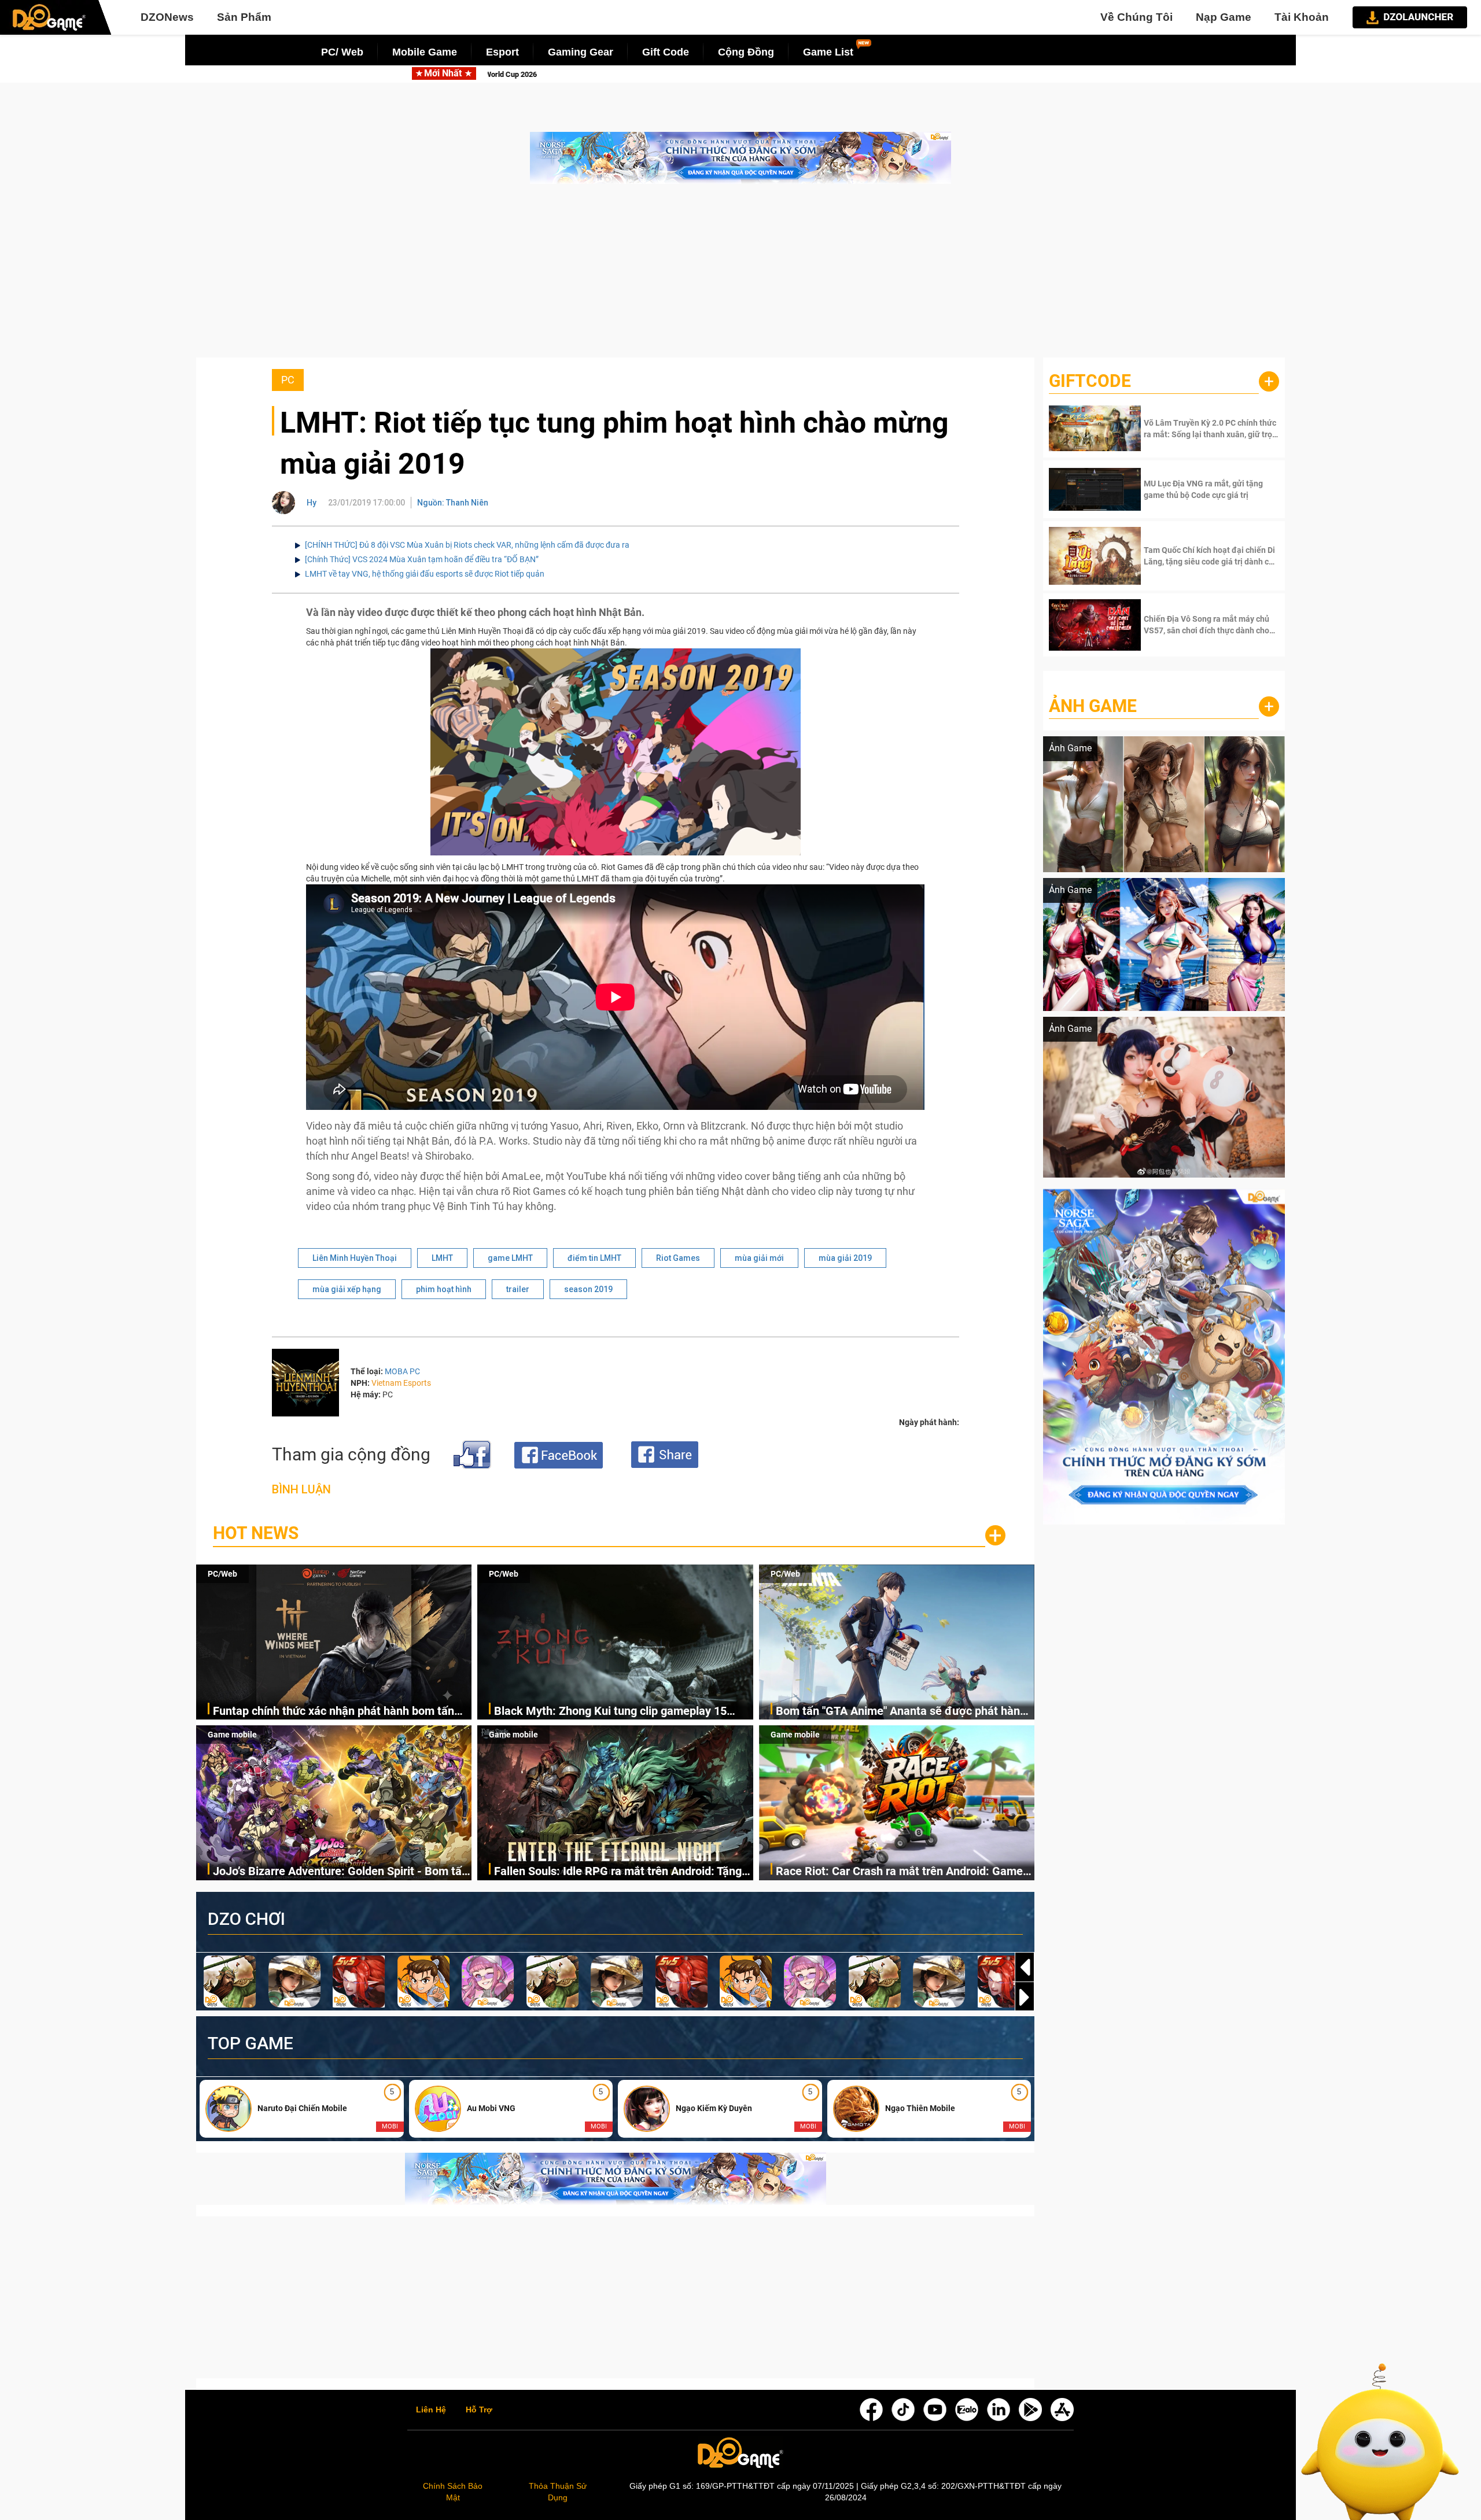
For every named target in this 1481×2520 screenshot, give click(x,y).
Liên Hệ (431, 2410)
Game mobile (232, 1735)
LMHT (442, 1258)
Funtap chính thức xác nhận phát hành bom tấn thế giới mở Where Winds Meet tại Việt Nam (334, 1712)
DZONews (167, 17)
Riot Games (678, 1258)
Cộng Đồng (746, 52)
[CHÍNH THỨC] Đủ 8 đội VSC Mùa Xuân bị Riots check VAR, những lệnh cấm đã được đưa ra (467, 545)
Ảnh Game (1093, 706)
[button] (1025, 1997)
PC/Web (222, 1574)
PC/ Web (342, 52)
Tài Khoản (1302, 17)
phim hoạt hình (444, 1289)
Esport (502, 52)
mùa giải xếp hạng (347, 1289)
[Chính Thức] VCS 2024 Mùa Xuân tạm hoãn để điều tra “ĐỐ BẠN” (422, 559)
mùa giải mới (759, 1258)
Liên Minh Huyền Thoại (355, 1258)
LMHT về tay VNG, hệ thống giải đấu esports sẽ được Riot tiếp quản (425, 574)
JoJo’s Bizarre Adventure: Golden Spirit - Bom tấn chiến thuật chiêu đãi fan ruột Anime (340, 1872)
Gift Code (666, 52)
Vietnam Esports (401, 1383)
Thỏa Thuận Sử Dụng (558, 2492)
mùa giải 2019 (845, 1258)
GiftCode (1090, 381)
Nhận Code (1210, 429)
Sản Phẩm (244, 17)
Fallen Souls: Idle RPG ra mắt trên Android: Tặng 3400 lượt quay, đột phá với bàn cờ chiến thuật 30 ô (621, 1872)
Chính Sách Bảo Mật (453, 2492)
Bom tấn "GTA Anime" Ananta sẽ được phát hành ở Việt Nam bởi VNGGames (786, 74)
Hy (312, 503)
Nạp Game (1224, 17)
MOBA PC (402, 1371)
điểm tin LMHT (594, 1258)
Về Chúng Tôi (1136, 17)
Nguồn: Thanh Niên (453, 503)
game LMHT (510, 1258)
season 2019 (588, 1289)
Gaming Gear (581, 52)
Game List (828, 52)
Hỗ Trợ (479, 2410)
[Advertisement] (740, 276)
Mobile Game (425, 52)
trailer (518, 1289)
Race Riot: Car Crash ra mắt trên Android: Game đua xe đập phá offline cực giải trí (899, 1872)
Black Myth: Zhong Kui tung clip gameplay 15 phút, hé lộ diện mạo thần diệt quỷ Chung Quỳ (611, 1712)
